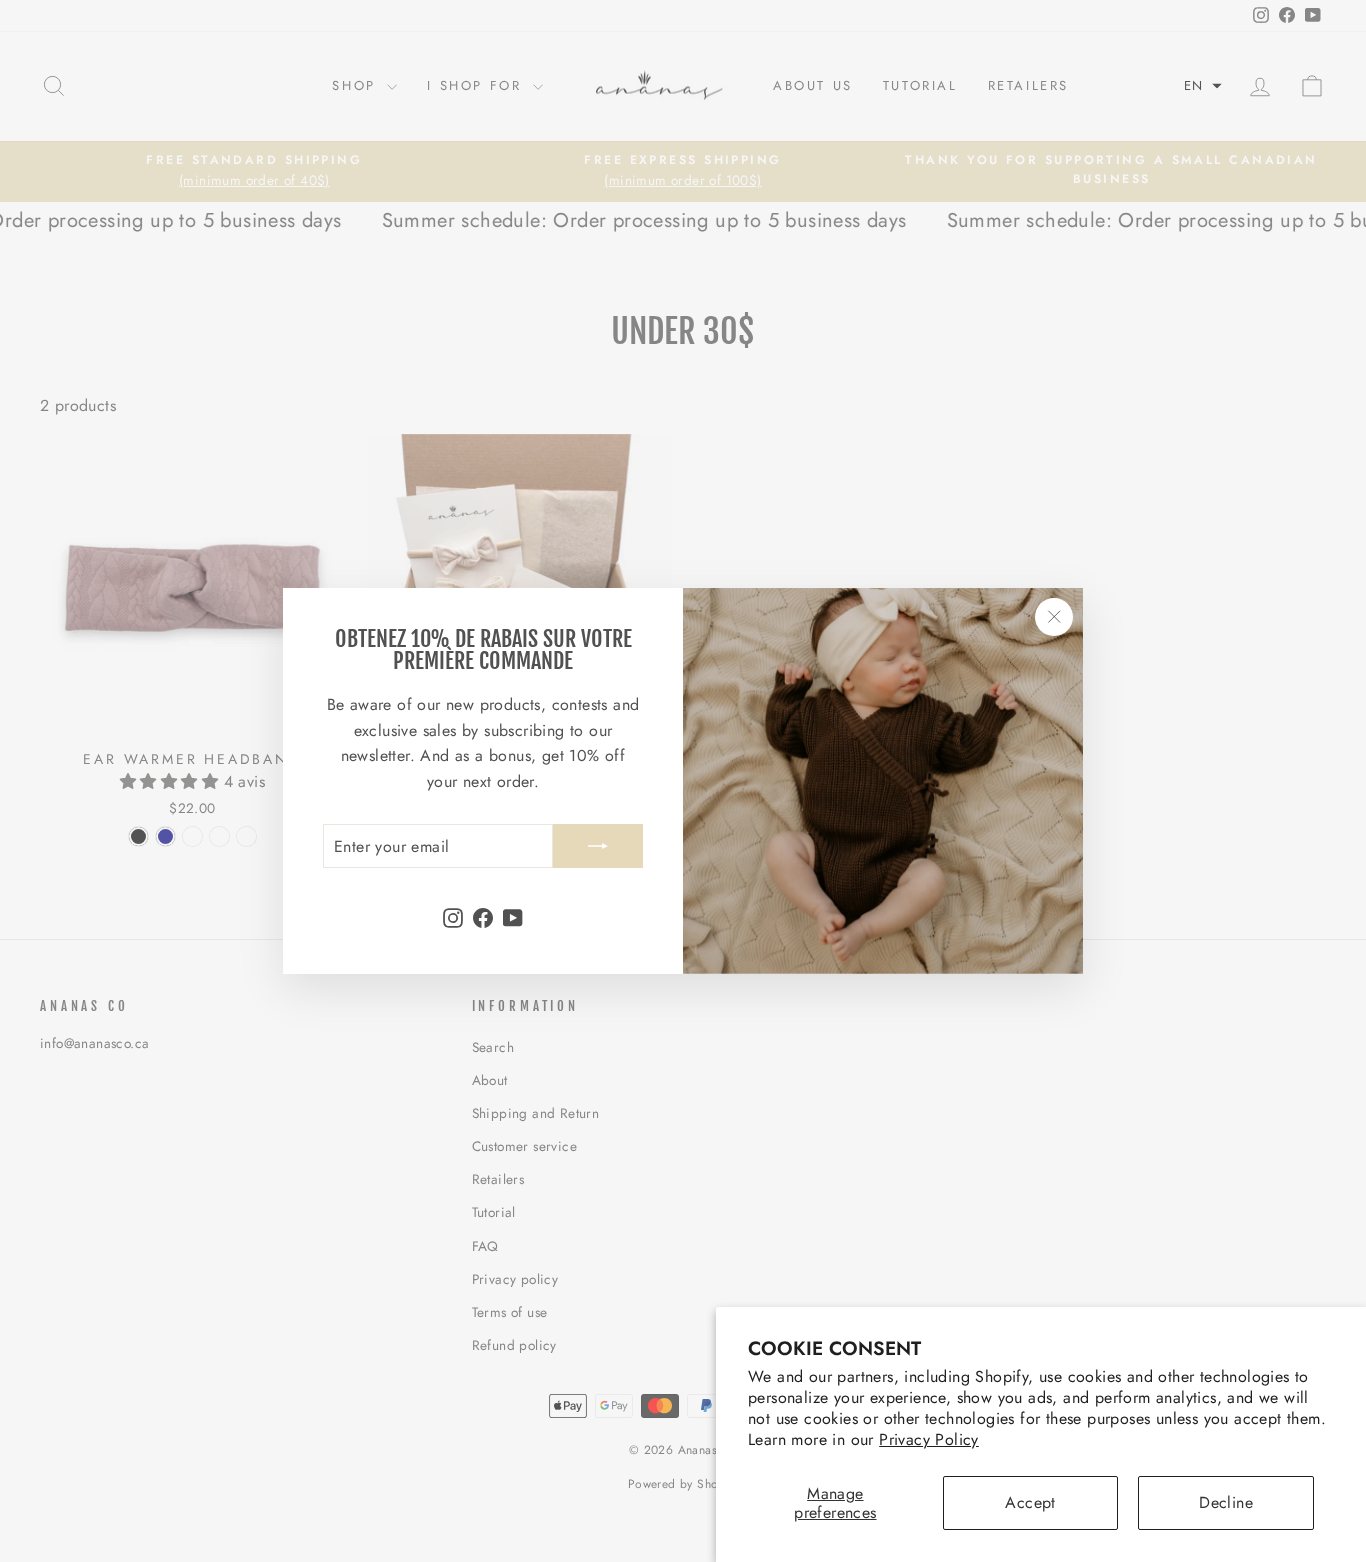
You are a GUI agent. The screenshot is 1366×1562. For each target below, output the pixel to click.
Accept (1030, 1502)
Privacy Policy (929, 1439)
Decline (1226, 1502)
